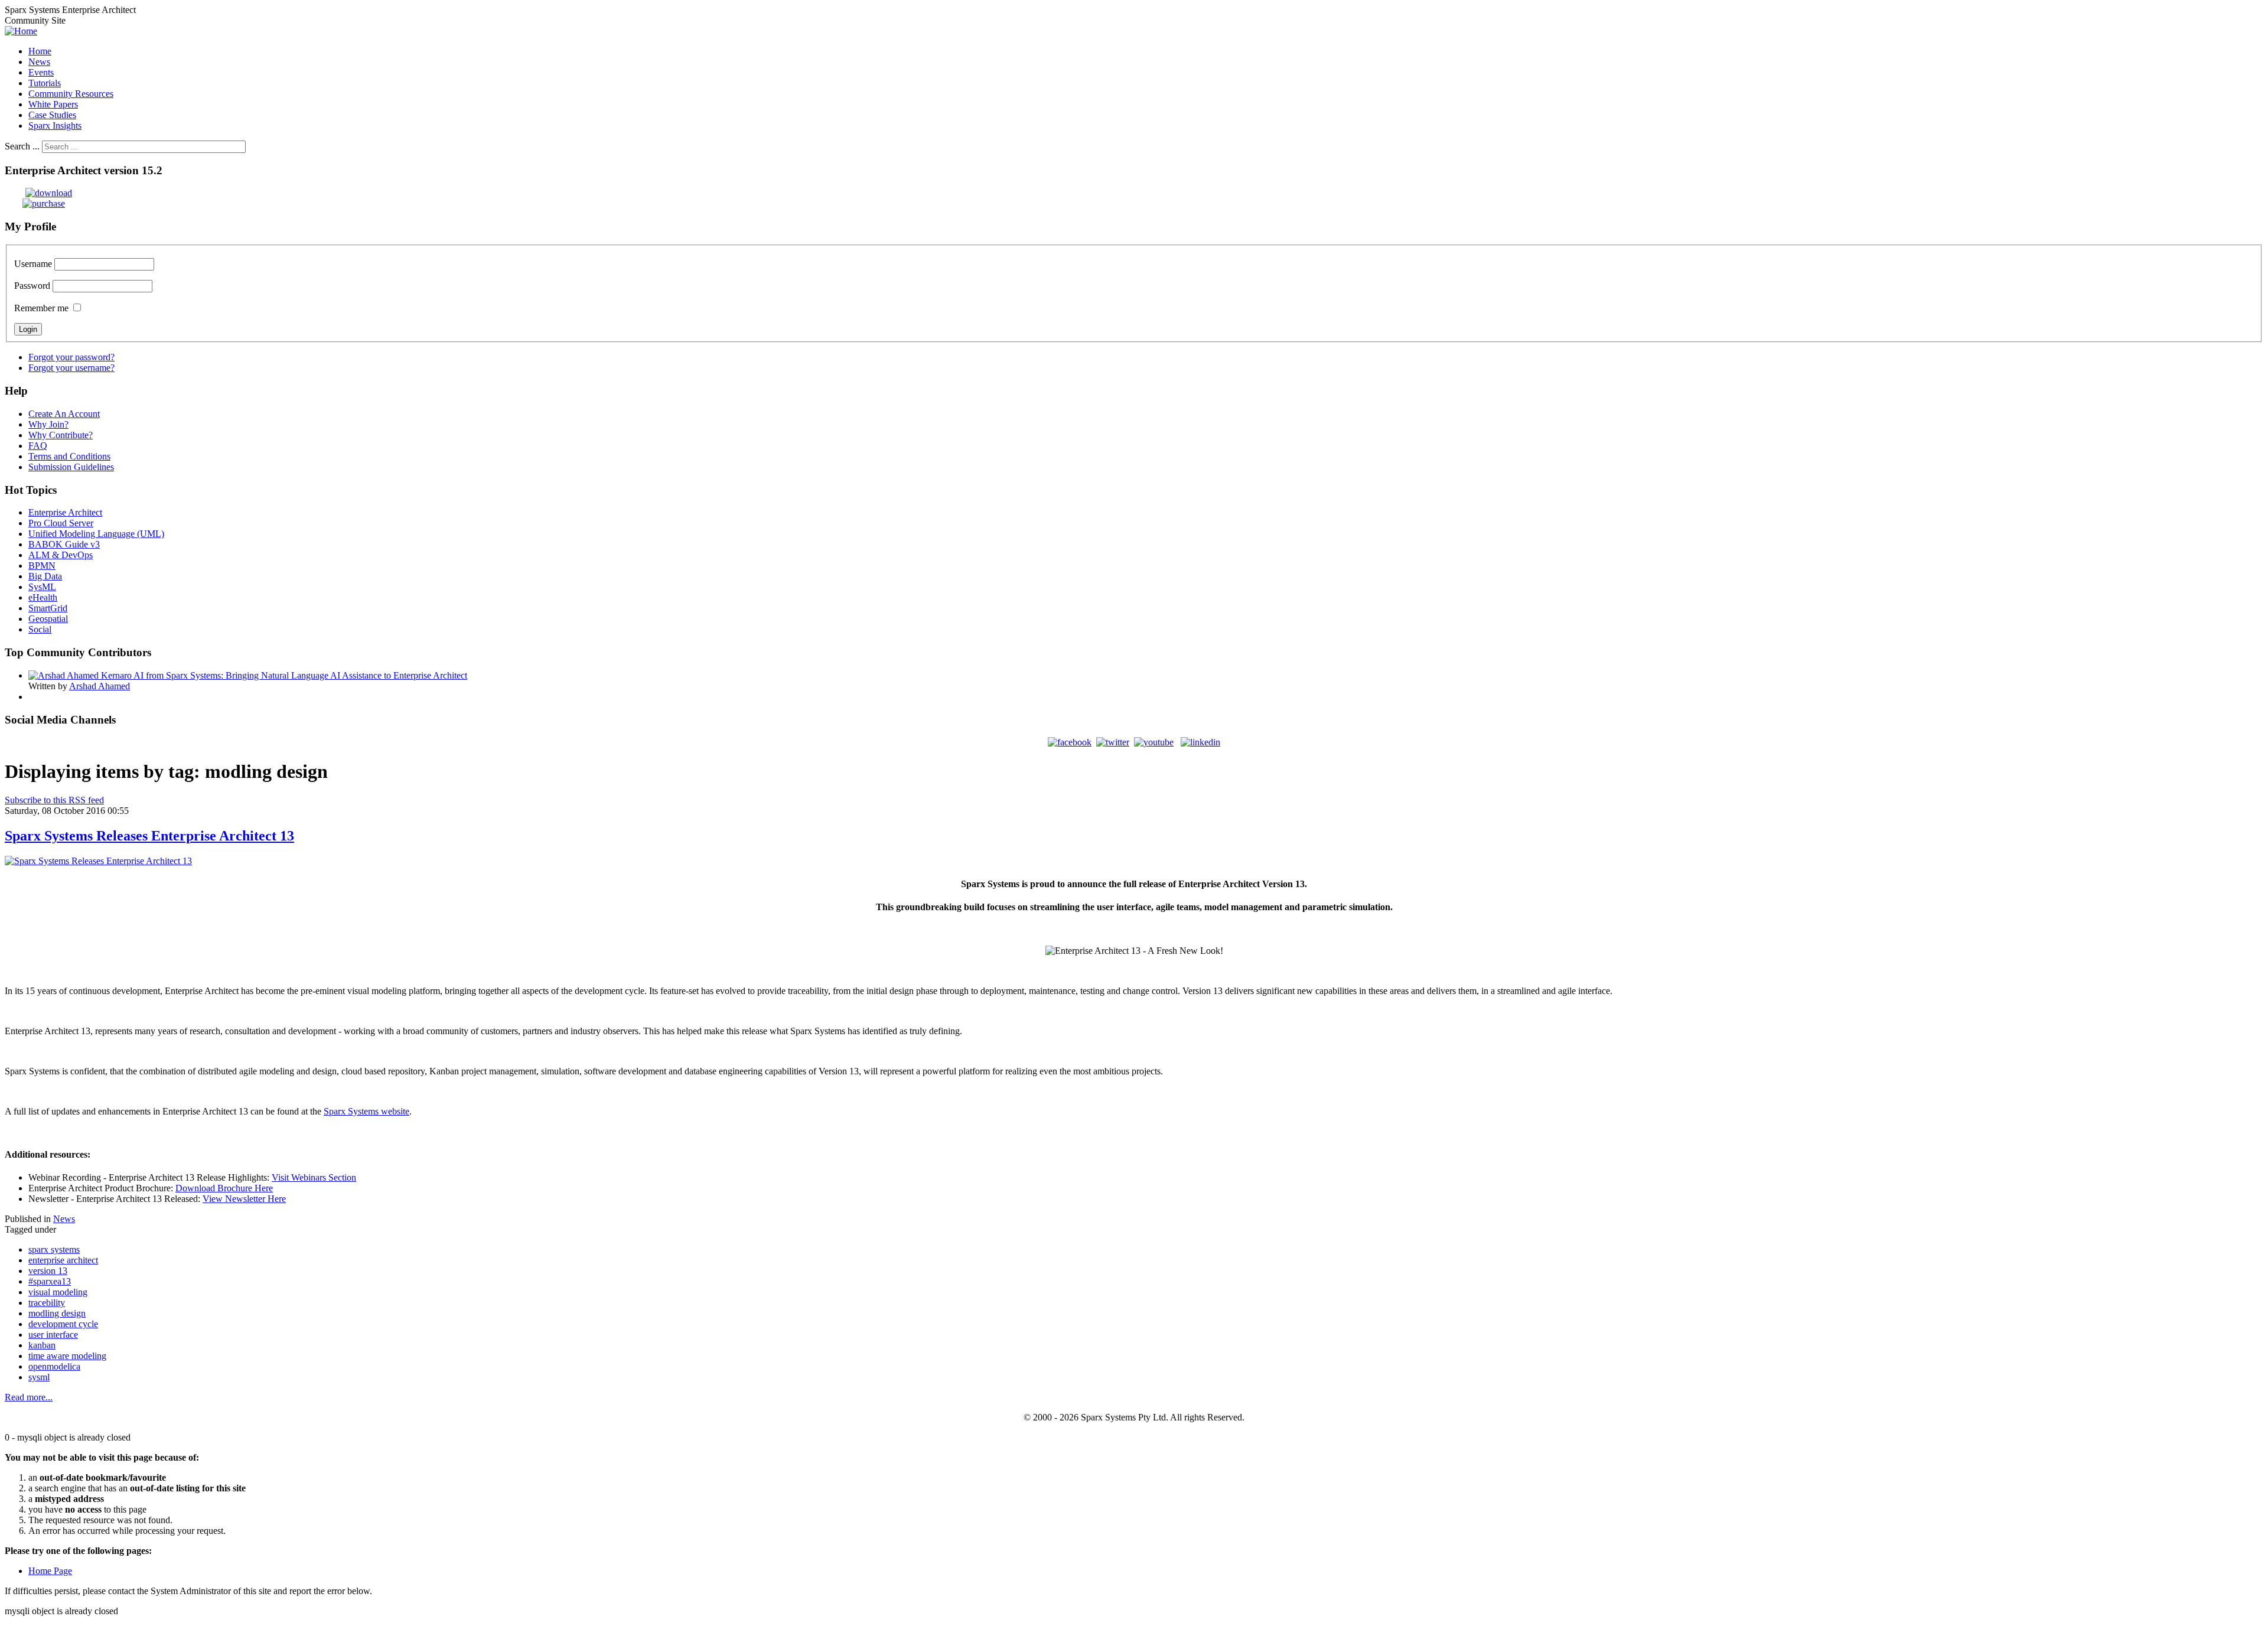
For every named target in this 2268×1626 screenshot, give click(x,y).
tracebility (47, 1303)
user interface (53, 1335)
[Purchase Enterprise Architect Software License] (35, 203)
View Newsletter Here (244, 1199)
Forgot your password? (71, 357)
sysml (39, 1377)
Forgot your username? (71, 368)
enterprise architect (63, 1260)
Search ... (22, 146)
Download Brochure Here (224, 1188)
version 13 (48, 1271)
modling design (57, 1313)
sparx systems (54, 1249)
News (64, 1219)
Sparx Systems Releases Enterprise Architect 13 (149, 836)
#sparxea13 (50, 1281)
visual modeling (58, 1292)
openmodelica (54, 1366)
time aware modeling (67, 1356)
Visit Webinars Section (314, 1177)
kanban (42, 1345)
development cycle (63, 1324)
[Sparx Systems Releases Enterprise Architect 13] (98, 861)
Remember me (41, 308)
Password (32, 286)
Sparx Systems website (366, 1111)
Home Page (50, 1571)
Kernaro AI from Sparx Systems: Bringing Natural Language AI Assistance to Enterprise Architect (284, 675)
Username (33, 264)
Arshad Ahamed (100, 686)
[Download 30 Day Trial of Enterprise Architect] (38, 193)
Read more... (29, 1397)
